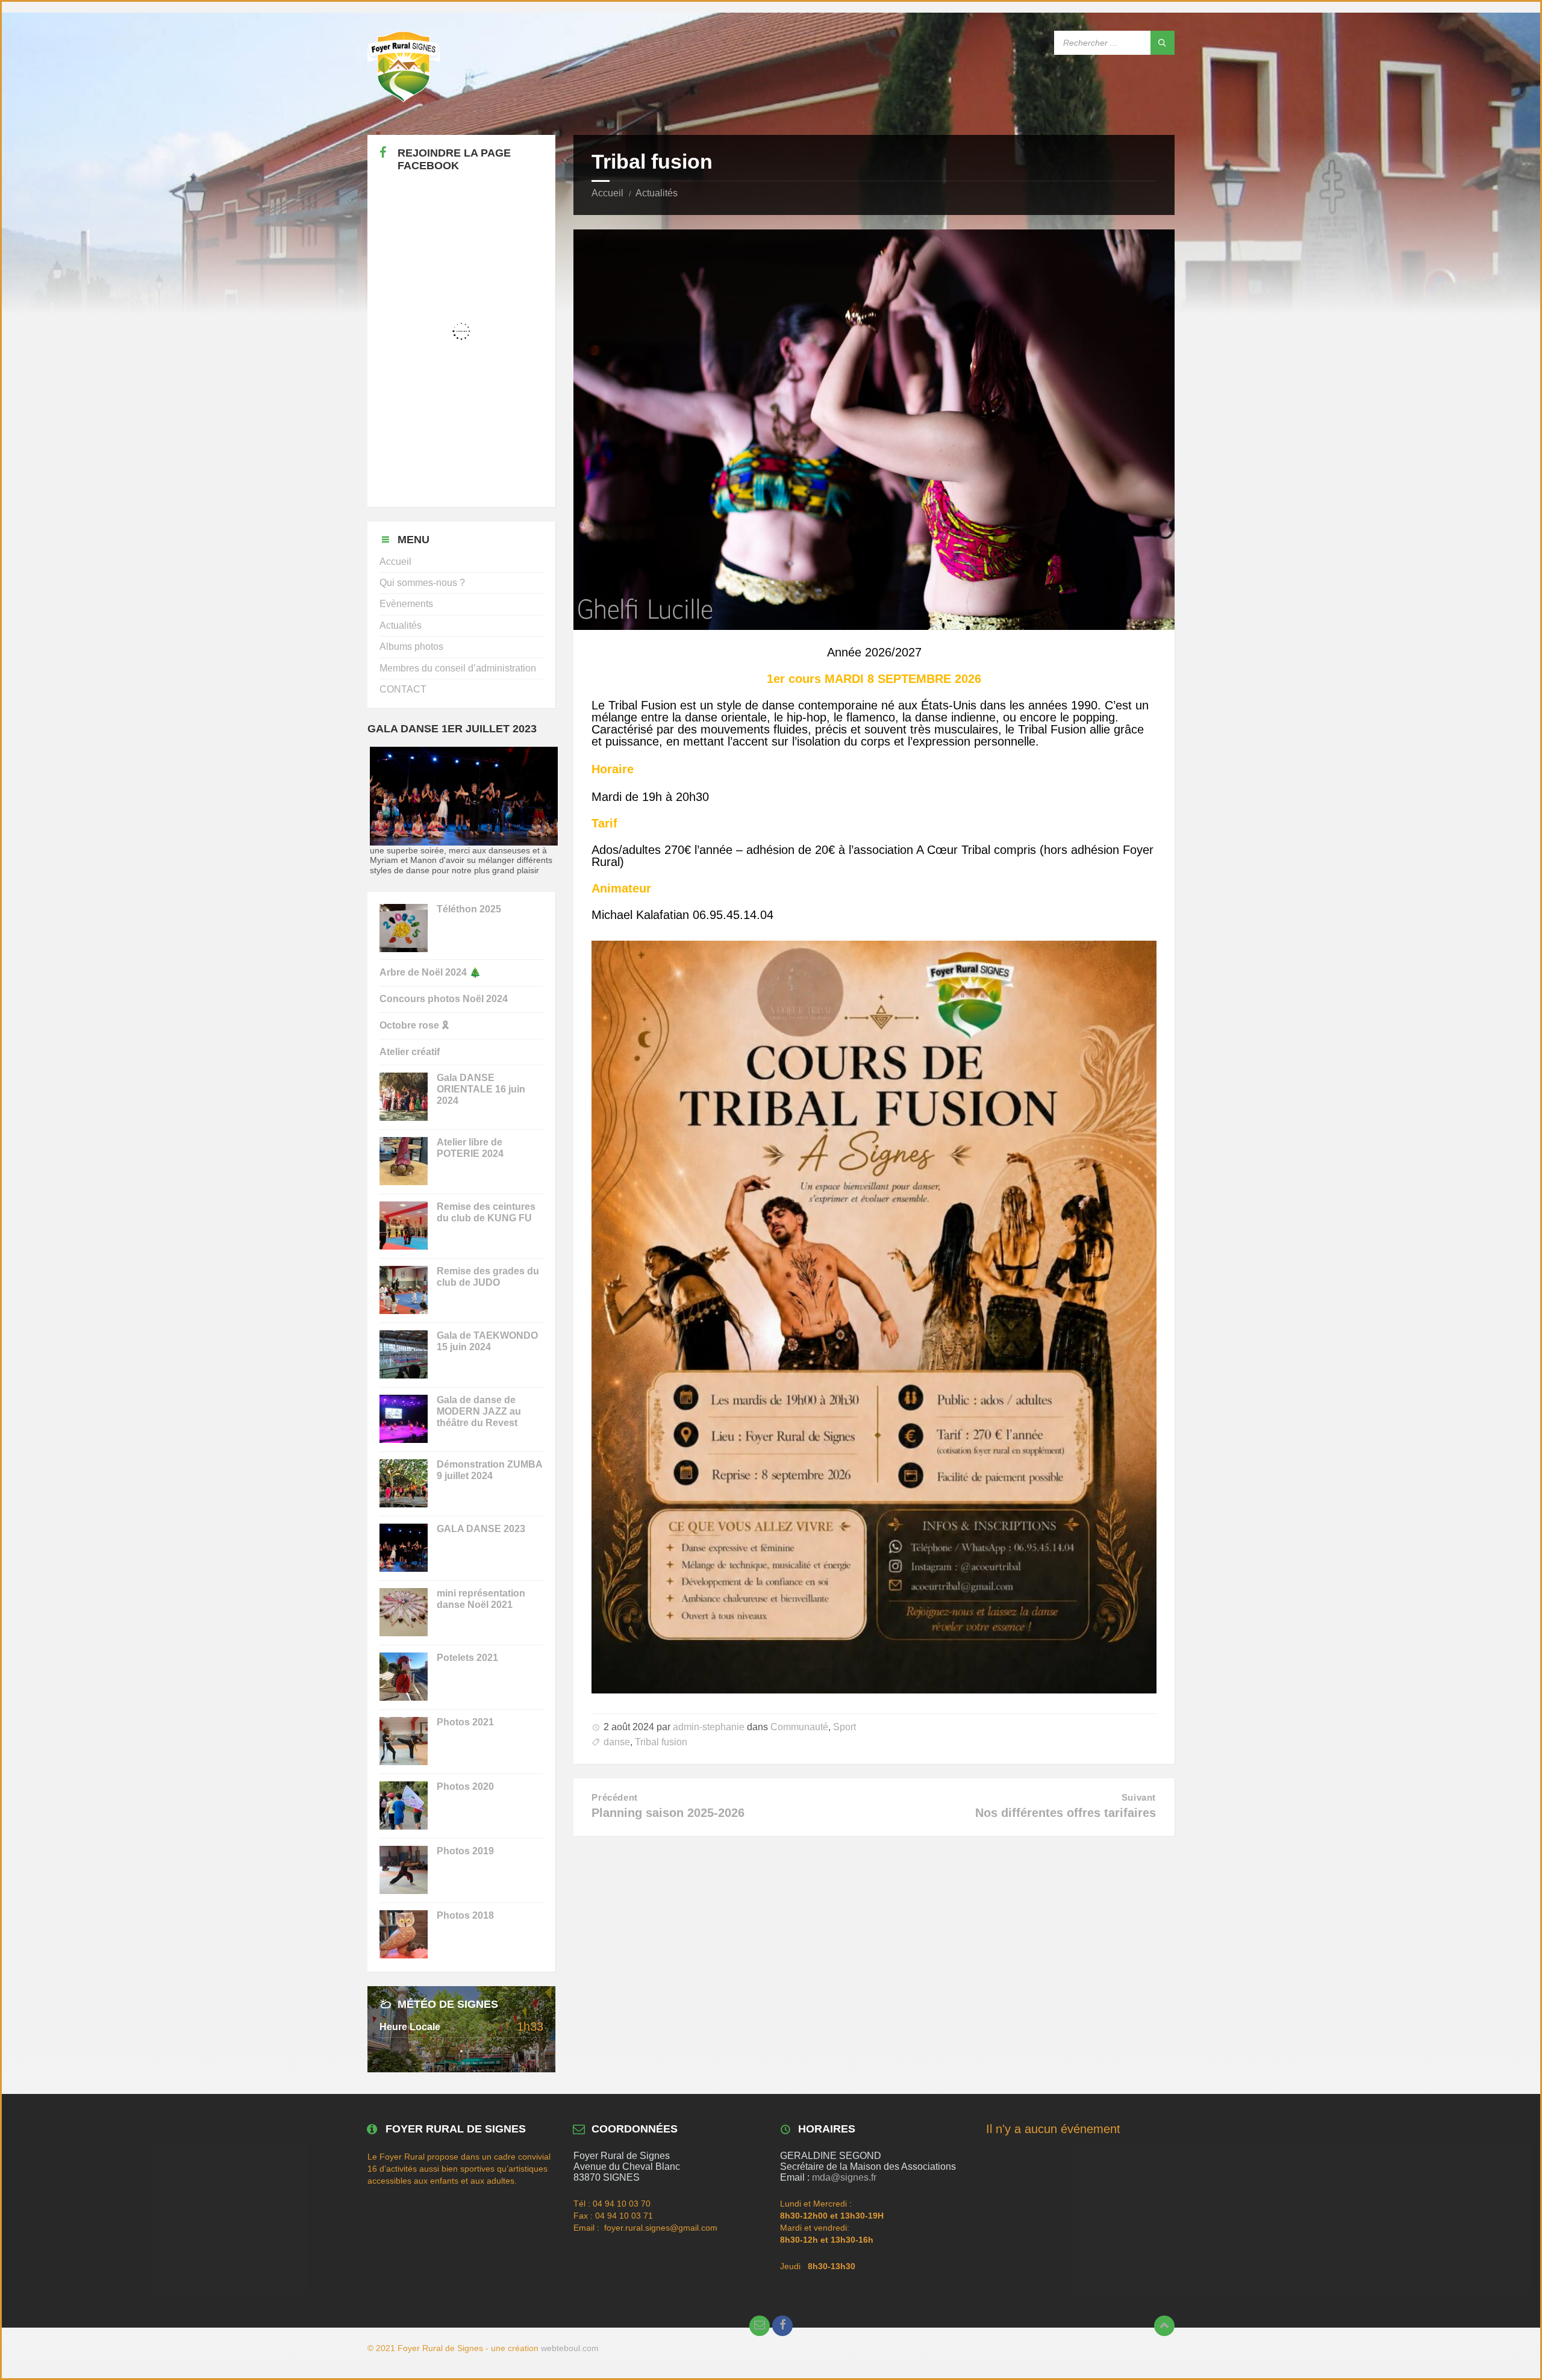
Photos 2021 (465, 1722)
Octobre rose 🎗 (414, 1025)
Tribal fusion (661, 1742)
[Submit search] (1163, 43)
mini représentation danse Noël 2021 (481, 1599)
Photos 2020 (465, 1787)
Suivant (1139, 1798)
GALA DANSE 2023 (481, 1529)
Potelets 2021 (467, 1658)
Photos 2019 (465, 1851)
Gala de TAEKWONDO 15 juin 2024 (487, 1341)
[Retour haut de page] (1164, 2326)
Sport (844, 1727)
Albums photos (411, 646)
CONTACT (403, 689)
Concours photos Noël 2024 (444, 999)
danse (617, 1742)
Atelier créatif (410, 1052)
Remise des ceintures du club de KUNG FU (486, 1212)
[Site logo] (404, 99)
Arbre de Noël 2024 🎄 (430, 972)
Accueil (607, 193)
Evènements (406, 604)
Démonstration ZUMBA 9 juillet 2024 (489, 1470)
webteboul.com (570, 2348)
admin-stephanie (709, 1727)
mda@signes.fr (844, 2177)
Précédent (614, 1798)
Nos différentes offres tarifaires (1066, 1813)
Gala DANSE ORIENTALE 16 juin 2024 (481, 1089)
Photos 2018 (465, 1915)
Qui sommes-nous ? (422, 583)
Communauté (799, 1727)
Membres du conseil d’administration (458, 668)
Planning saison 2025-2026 (668, 1813)
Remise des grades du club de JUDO (488, 1277)
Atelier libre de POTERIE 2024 (470, 1148)
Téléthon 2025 (469, 909)
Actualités (657, 193)
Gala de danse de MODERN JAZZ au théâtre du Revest (479, 1411)
